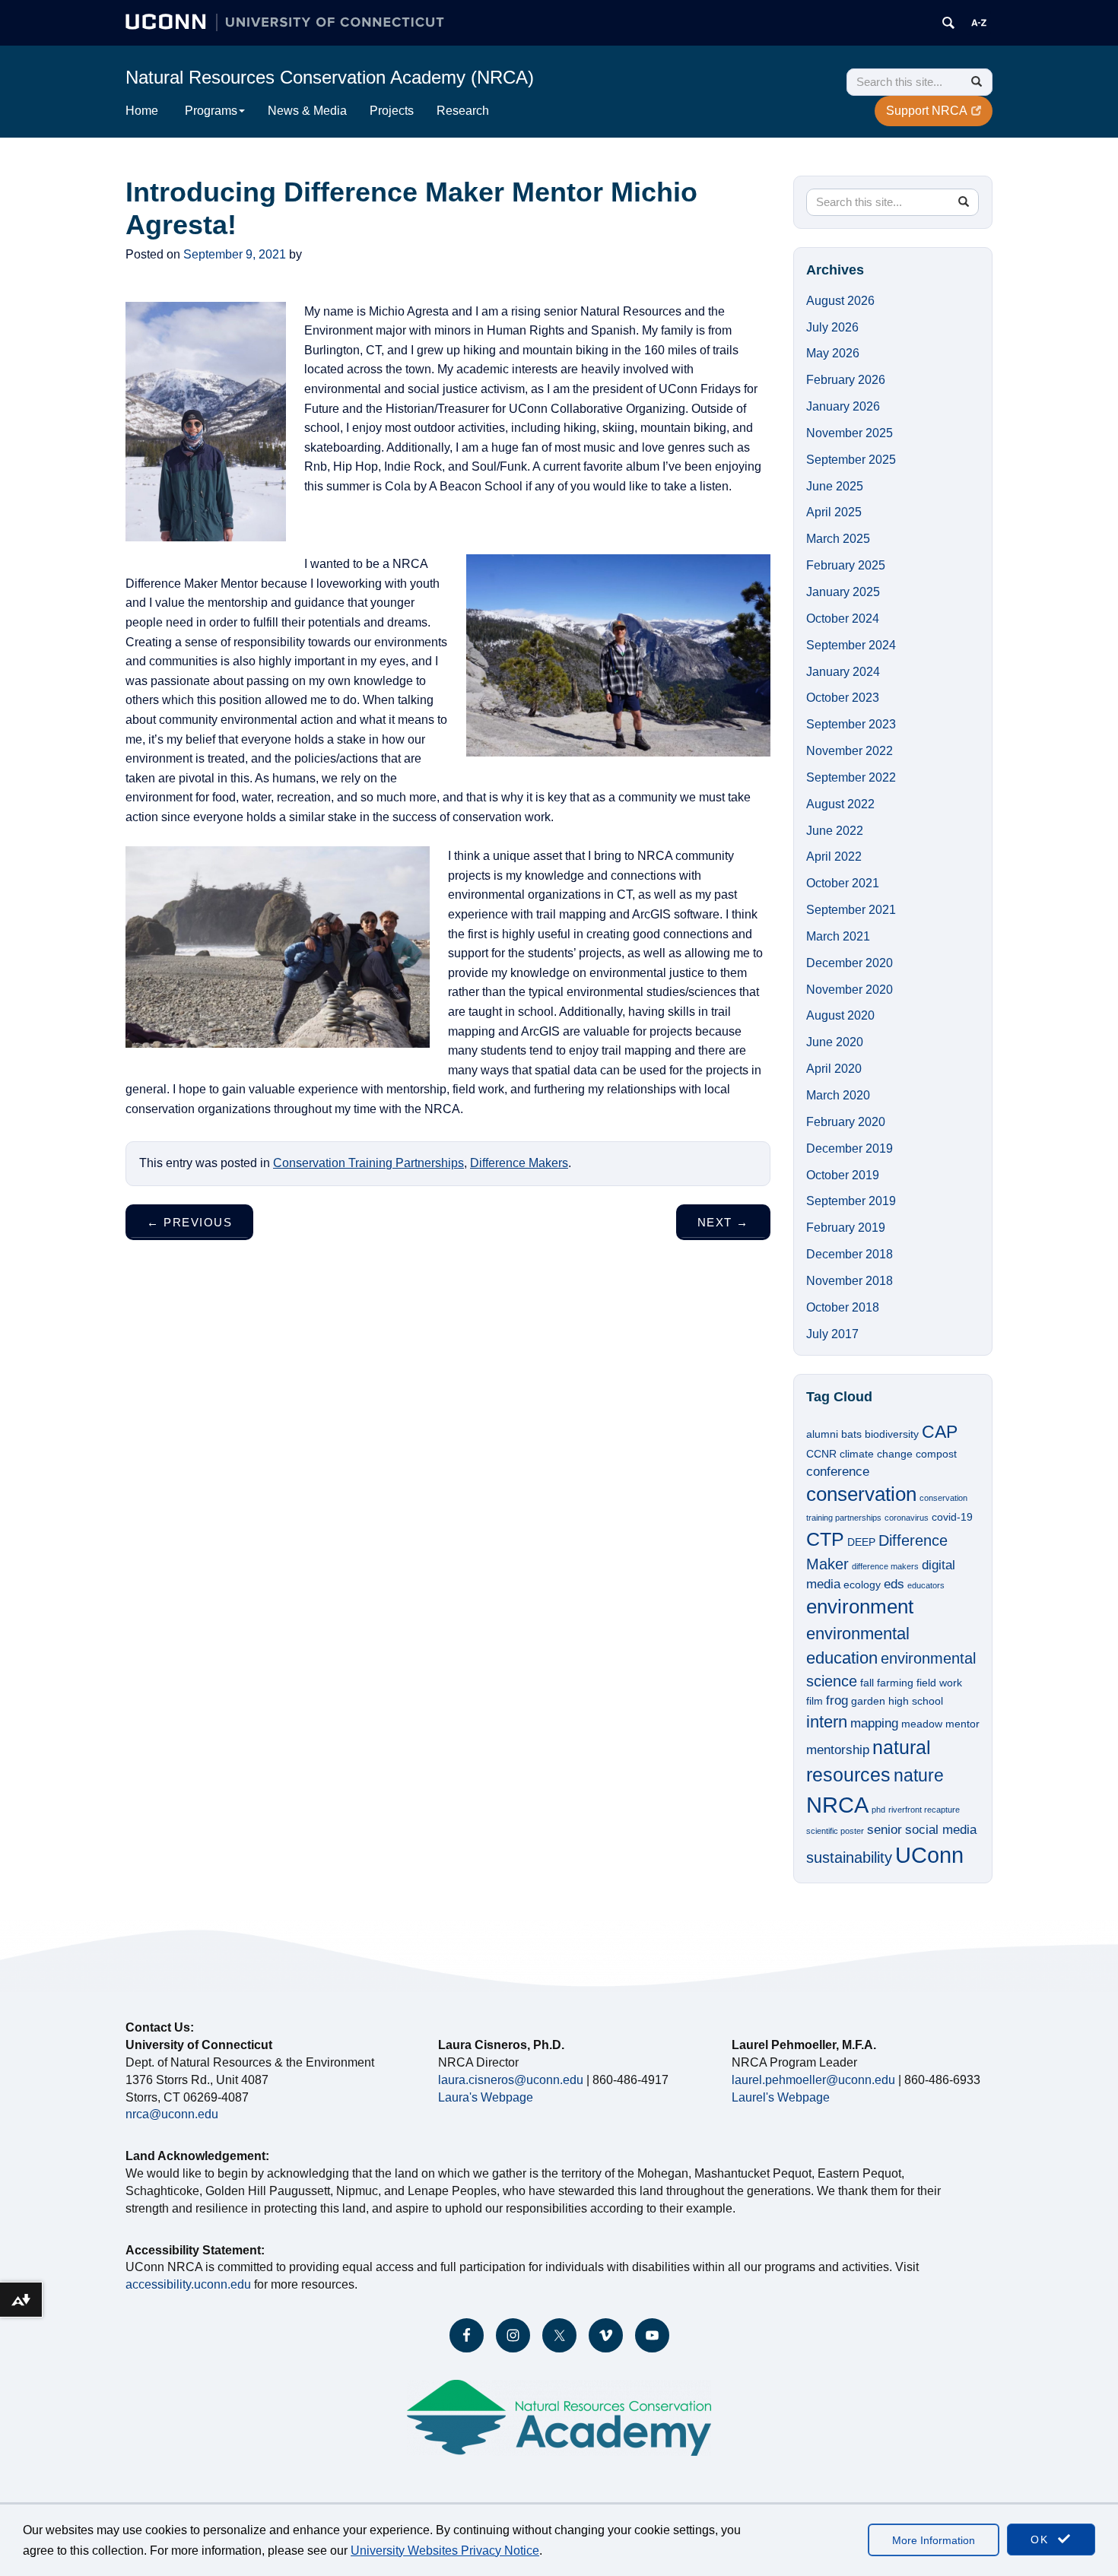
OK (1042, 2540)
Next (723, 1222)
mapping (874, 1723)
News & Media (307, 111)
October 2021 (843, 883)
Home (142, 111)
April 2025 (834, 512)
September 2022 (851, 777)
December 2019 (850, 1148)
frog (837, 1700)
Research (463, 111)
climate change (876, 1454)
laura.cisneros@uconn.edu (511, 2080)
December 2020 (850, 963)
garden (868, 1701)
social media (941, 1829)
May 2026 (833, 353)
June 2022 (835, 831)
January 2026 (843, 406)
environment (860, 1607)
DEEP (861, 1542)
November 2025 (850, 433)
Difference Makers (519, 1163)
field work (939, 1683)
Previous (189, 1222)
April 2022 (834, 857)
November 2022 (850, 751)
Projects (392, 111)
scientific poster (835, 1831)
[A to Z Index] (979, 23)
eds (894, 1584)
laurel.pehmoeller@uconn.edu (813, 2080)
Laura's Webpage (486, 2097)
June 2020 (835, 1042)
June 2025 (835, 486)
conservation (861, 1494)
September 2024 (851, 645)
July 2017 (832, 1334)
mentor (962, 1724)
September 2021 (851, 910)
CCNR (821, 1454)
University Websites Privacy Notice (445, 2551)
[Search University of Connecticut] (948, 23)
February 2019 (846, 1228)
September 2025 (851, 460)
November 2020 (850, 990)
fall (867, 1683)
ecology (862, 1585)
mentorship (838, 1750)
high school (916, 1701)
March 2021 (838, 936)
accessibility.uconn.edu (188, 2284)
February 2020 (846, 1122)
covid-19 (952, 1517)
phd (878, 1810)
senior (885, 1829)
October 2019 (843, 1175)
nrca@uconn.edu (172, 2114)
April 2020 (834, 1069)
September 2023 (851, 724)
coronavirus (907, 1518)
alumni (822, 1434)
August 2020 (840, 1015)
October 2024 (843, 619)
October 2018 (843, 1307)
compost (936, 1454)
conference (838, 1471)
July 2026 (832, 327)
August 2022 (840, 804)
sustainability (849, 1857)
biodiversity (892, 1434)
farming (895, 1683)
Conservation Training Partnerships (368, 1163)
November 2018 (850, 1281)
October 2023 (843, 698)
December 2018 (850, 1254)
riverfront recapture (924, 1810)
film (815, 1701)
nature (919, 1775)
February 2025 (846, 565)
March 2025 (838, 539)
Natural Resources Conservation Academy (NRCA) (330, 77)
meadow (922, 1724)
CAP (940, 1432)
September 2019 (851, 1201)
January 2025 (843, 592)
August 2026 (840, 301)
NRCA (837, 1805)
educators (926, 1585)
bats (851, 1434)
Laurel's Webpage (781, 2097)
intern (827, 1722)
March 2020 (838, 1095)
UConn (929, 1855)
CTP (825, 1539)
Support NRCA (927, 111)
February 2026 (846, 380)
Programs (211, 111)
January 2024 (843, 672)
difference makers (885, 1566)
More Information (934, 2540)
